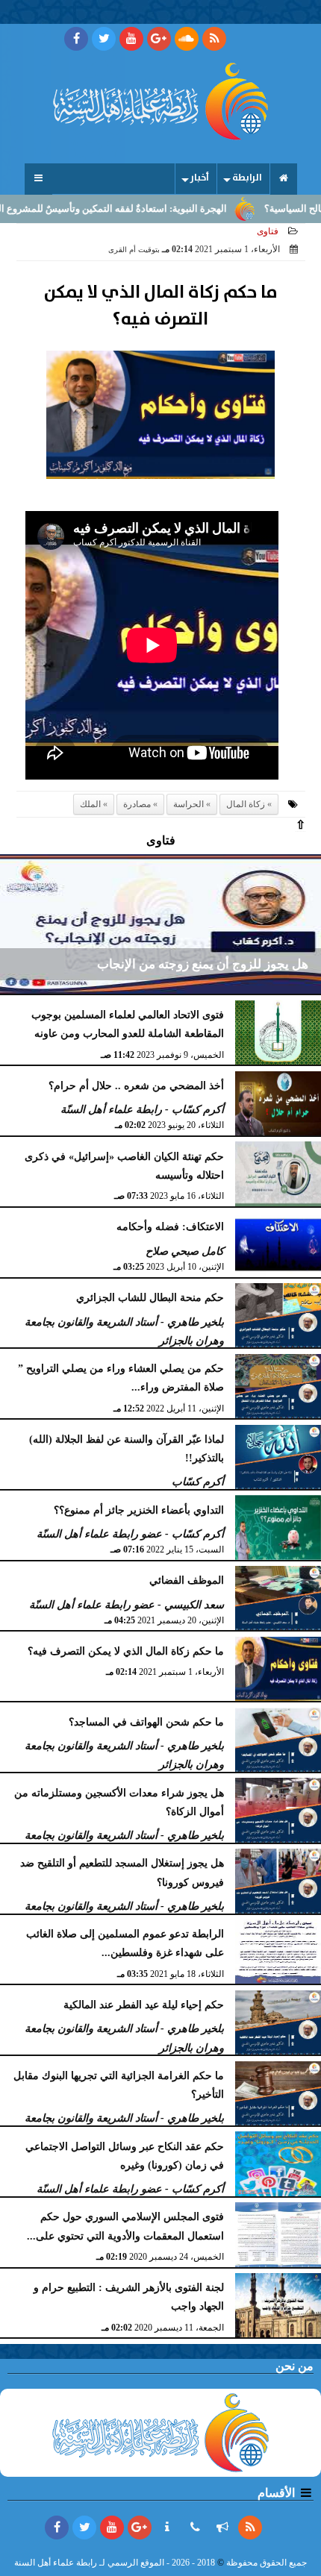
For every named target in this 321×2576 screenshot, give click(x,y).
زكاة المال (246, 804)
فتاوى (268, 231)
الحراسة (188, 804)
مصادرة (137, 804)
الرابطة (247, 178)
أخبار (200, 178)
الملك (90, 804)
